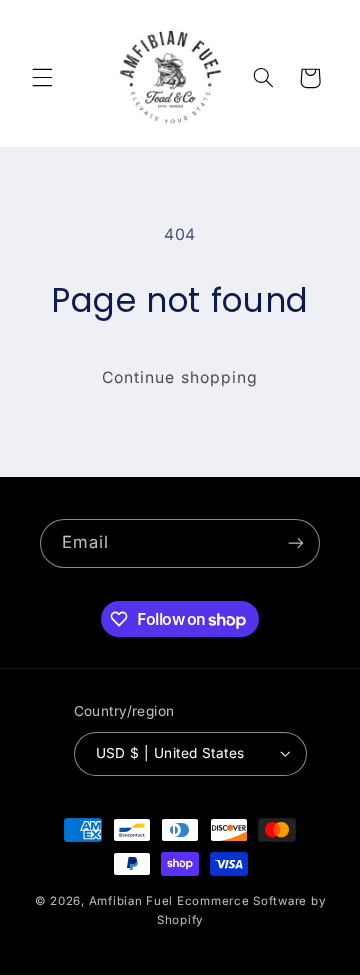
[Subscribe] (296, 543)
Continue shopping (180, 377)
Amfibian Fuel (131, 901)
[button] (42, 78)
